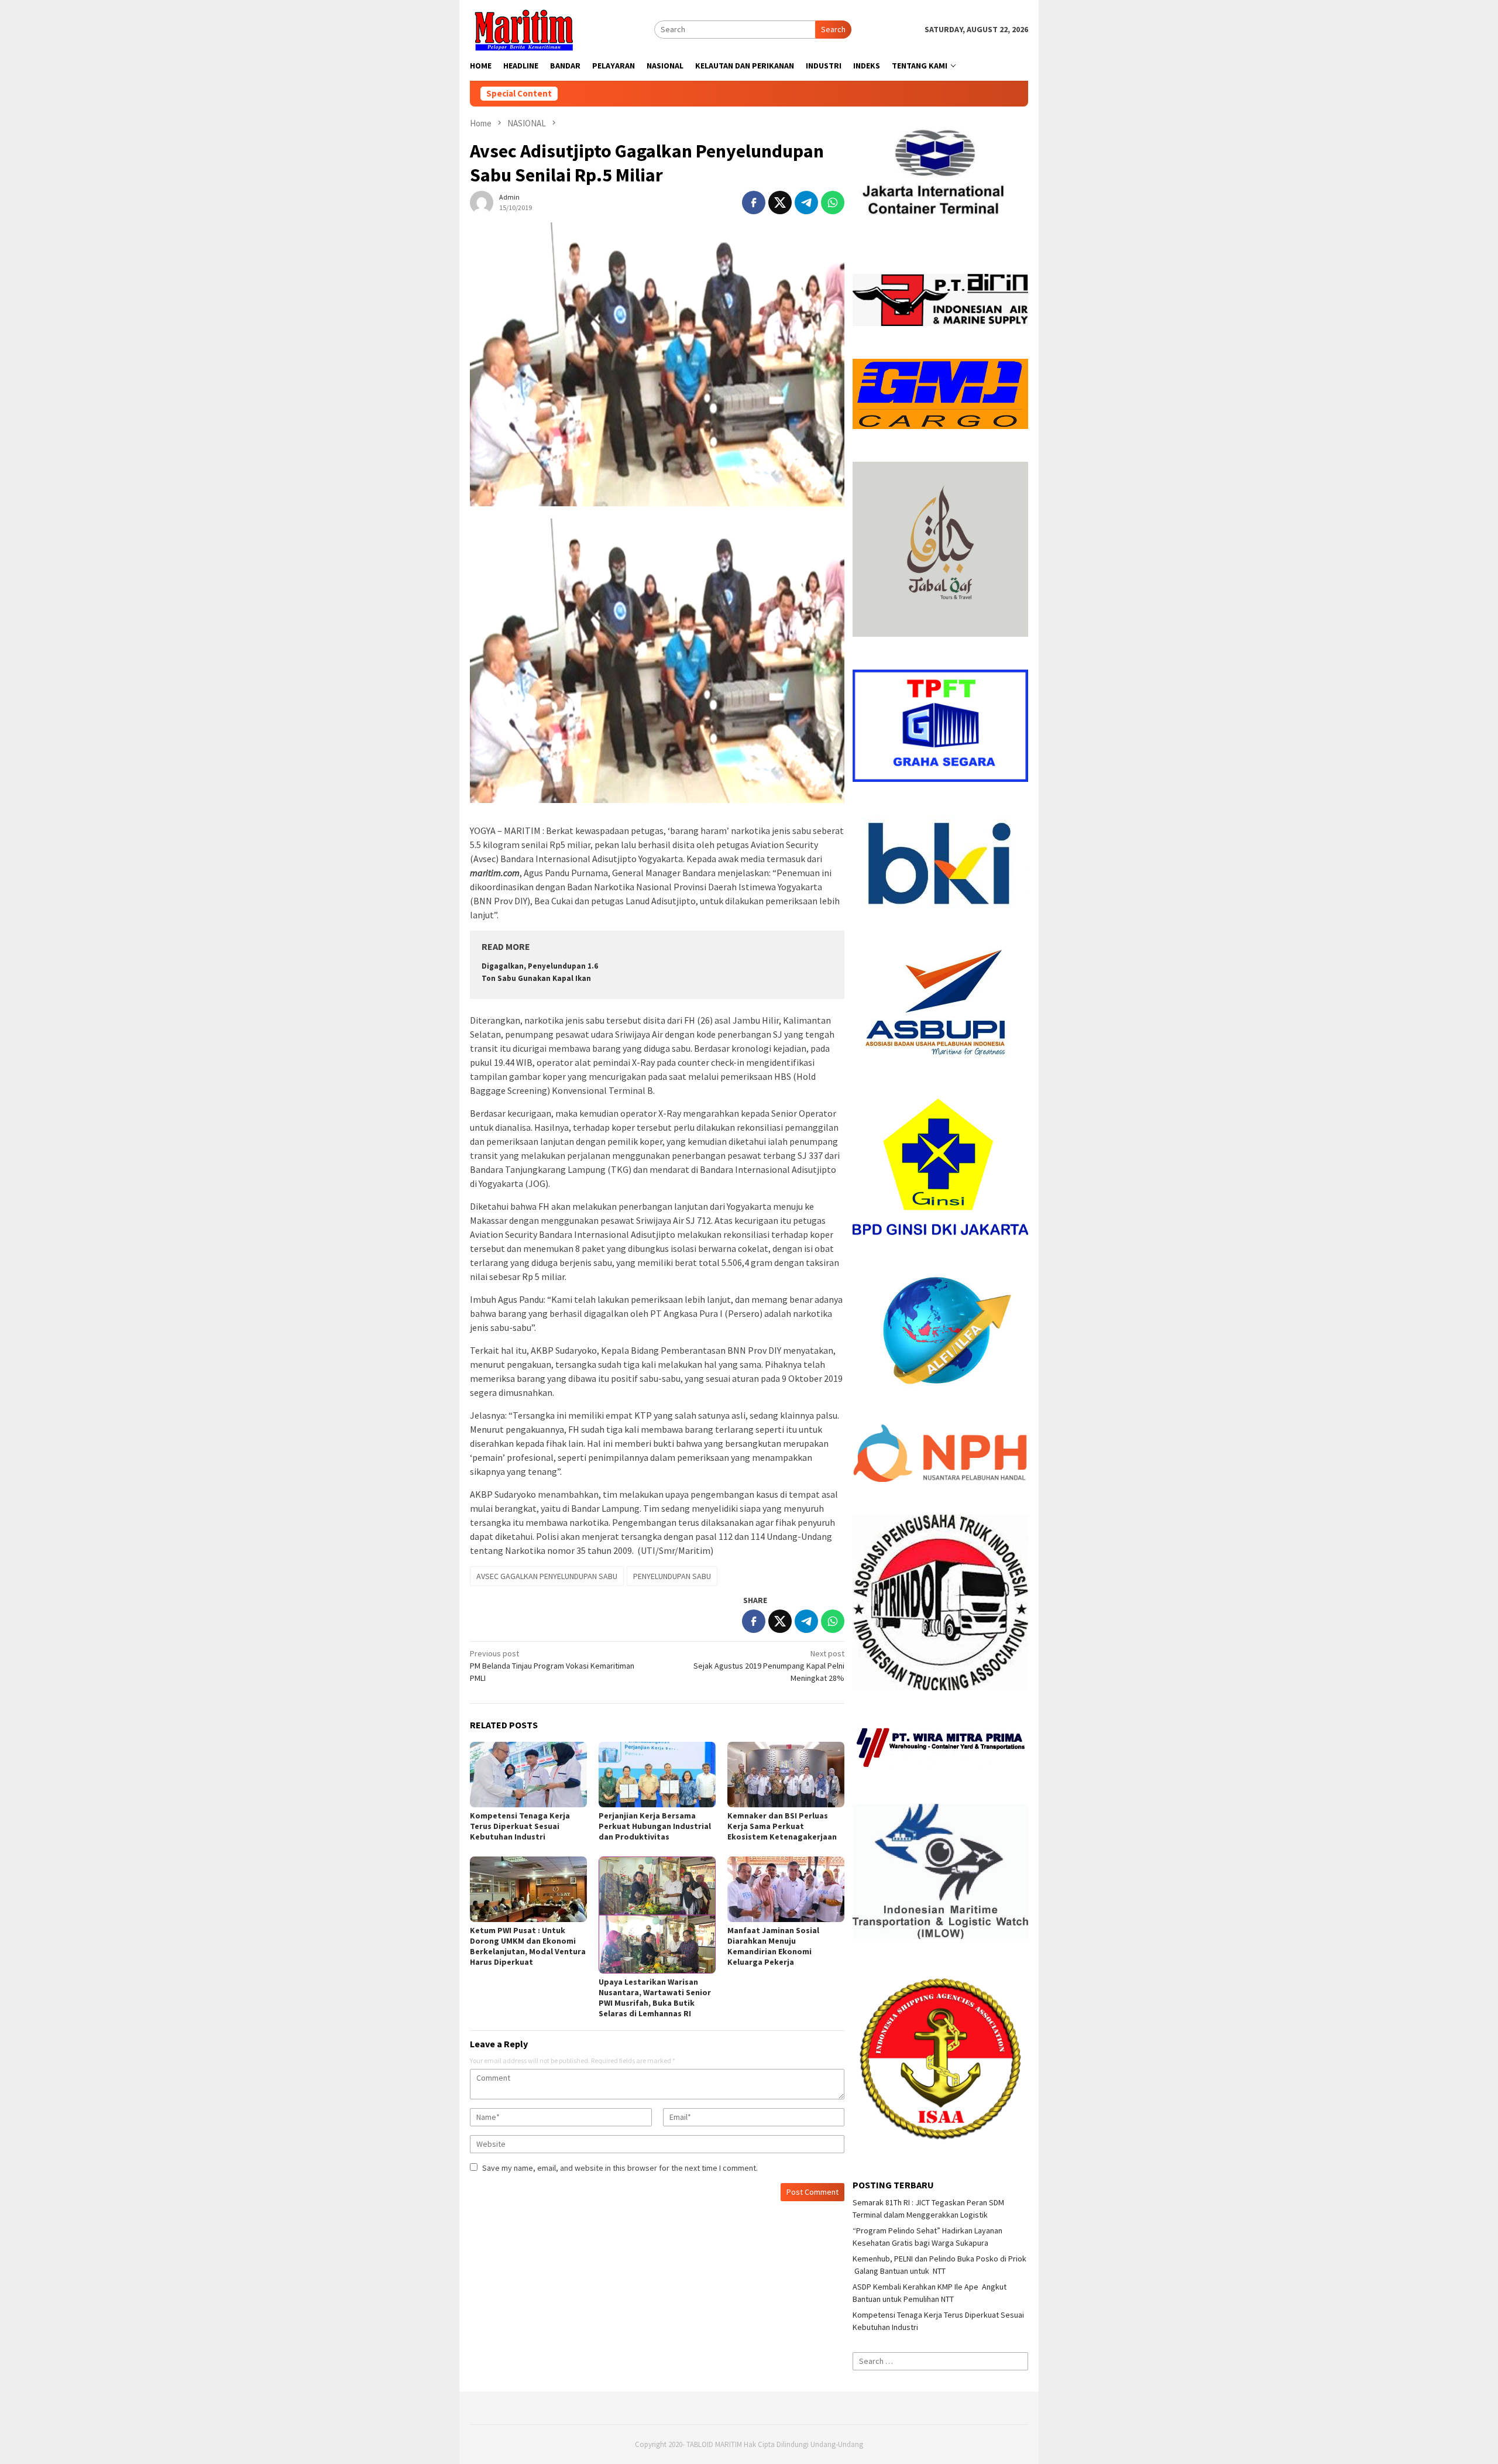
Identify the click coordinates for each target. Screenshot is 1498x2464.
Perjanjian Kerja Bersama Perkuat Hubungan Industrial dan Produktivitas (655, 1826)
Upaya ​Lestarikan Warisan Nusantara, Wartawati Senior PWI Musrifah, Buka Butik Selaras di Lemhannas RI (655, 1998)
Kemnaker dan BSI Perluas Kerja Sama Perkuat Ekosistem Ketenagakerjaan (782, 1826)
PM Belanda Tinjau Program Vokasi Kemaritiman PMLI (552, 1666)
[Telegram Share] (806, 203)
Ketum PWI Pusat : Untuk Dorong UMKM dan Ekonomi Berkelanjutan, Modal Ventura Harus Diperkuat (528, 1946)
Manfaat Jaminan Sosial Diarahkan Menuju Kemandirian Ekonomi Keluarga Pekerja (773, 1946)
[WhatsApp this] (833, 203)
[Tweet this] (780, 203)
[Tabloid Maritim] (523, 29)
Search (833, 29)
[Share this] (754, 203)
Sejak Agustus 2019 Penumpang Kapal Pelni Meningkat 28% (769, 1666)
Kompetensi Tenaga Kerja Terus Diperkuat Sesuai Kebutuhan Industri (520, 1826)
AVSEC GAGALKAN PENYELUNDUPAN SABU (547, 1576)
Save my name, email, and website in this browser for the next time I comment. (620, 2168)
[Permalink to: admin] (482, 201)
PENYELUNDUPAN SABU (672, 1576)
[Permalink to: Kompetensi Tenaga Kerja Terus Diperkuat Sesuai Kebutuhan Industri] (528, 1775)
